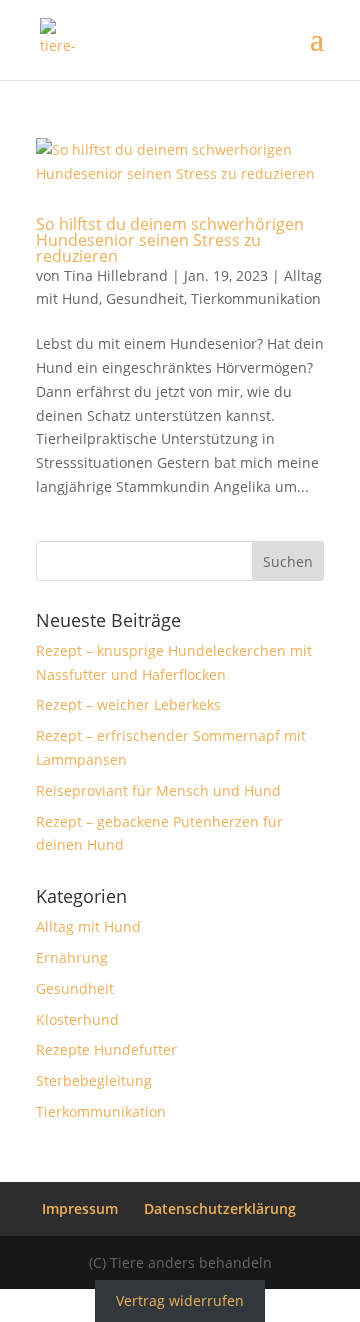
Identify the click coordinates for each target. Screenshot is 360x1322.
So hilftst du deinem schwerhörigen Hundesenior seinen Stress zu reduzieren (170, 240)
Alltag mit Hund (88, 926)
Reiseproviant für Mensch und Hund (158, 790)
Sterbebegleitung (94, 1080)
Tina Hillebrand (116, 275)
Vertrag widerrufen (180, 1300)
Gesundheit (145, 298)
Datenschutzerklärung (220, 1208)
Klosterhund (77, 1019)
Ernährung (72, 957)
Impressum (80, 1208)
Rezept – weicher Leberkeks (128, 704)
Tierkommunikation (256, 298)
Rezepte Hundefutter (106, 1049)
